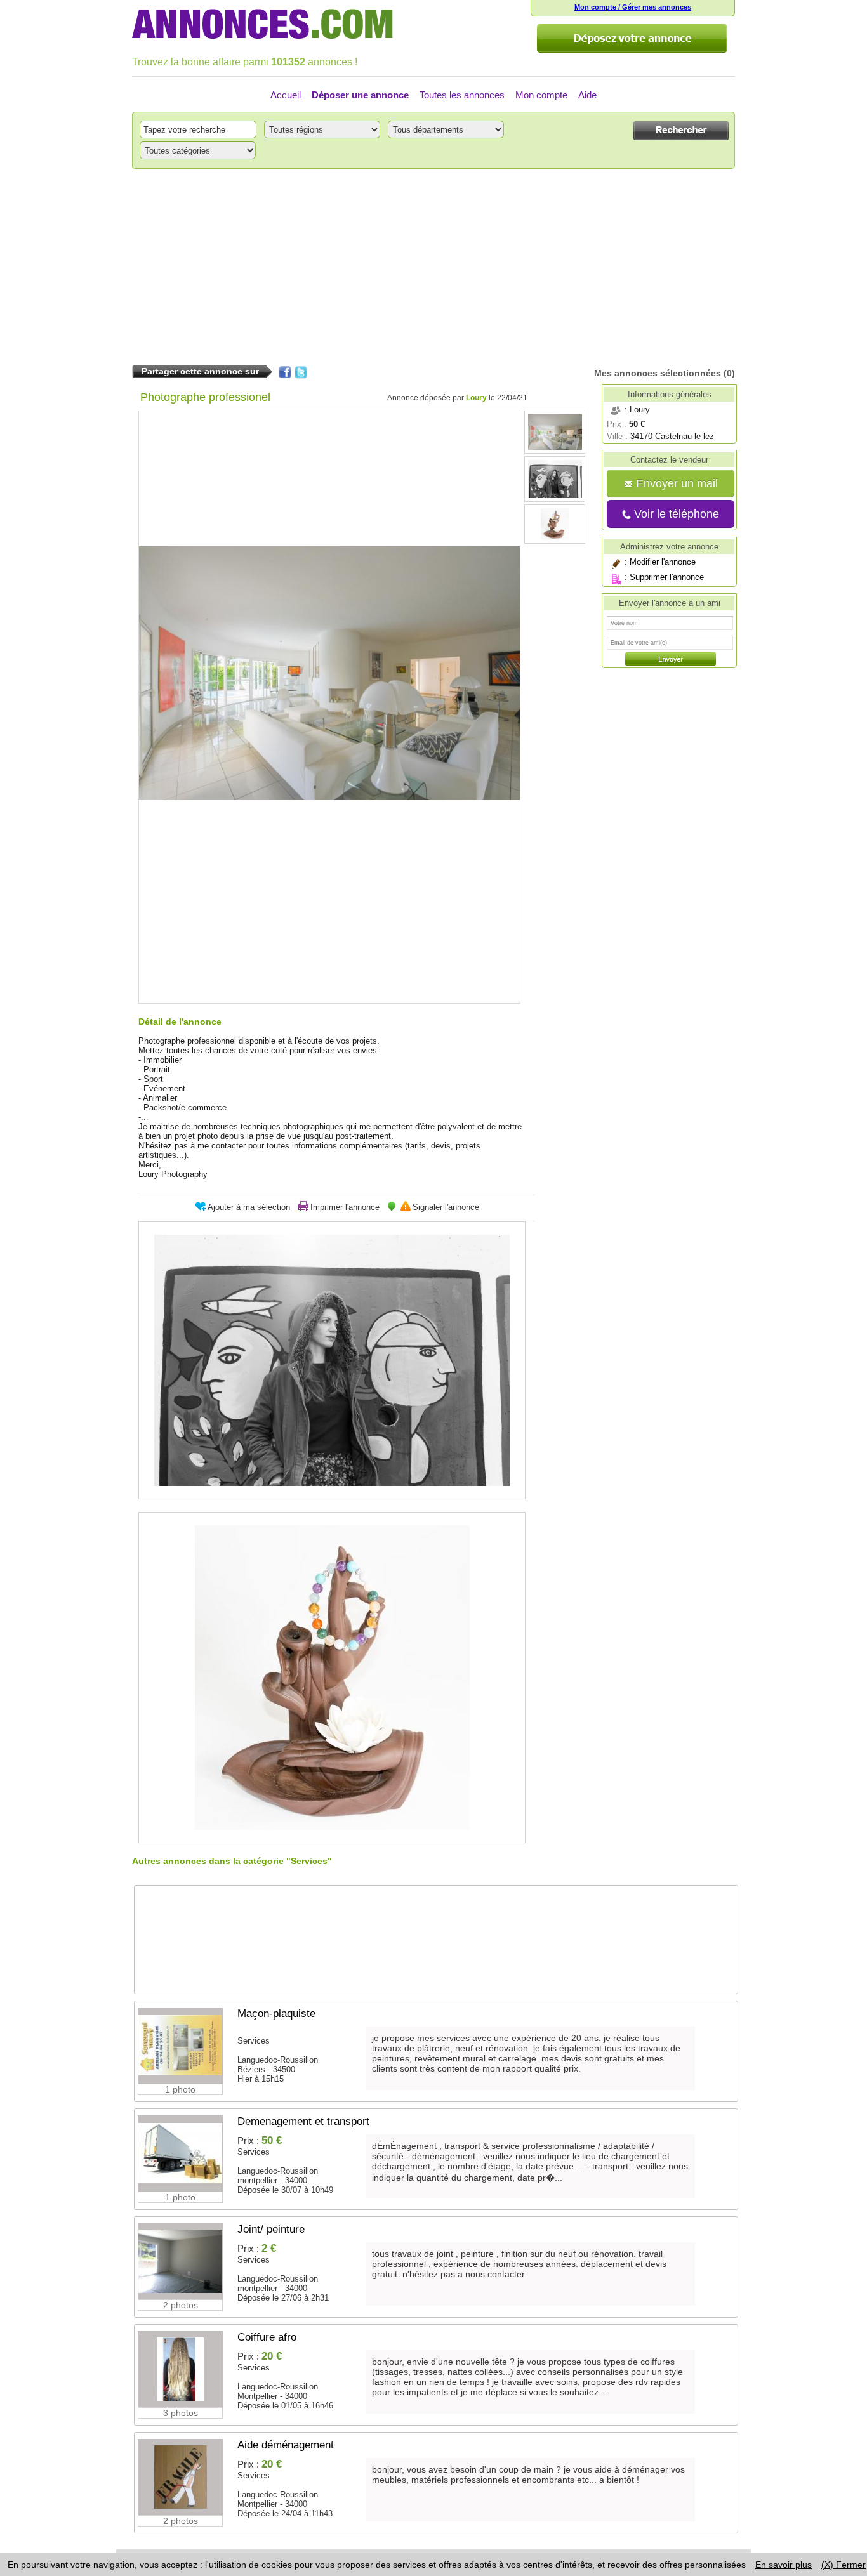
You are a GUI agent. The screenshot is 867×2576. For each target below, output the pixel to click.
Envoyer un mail (675, 483)
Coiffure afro (267, 2337)
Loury (476, 398)
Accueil (286, 95)
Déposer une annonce (360, 95)
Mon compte (541, 95)
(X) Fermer (844, 2565)
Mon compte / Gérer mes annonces (633, 7)
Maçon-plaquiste (276, 2014)
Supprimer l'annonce (667, 577)
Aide (587, 95)
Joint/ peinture (271, 2229)
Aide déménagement (286, 2445)
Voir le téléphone (675, 514)
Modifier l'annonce (663, 562)
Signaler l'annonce (446, 1207)
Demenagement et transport (303, 2121)
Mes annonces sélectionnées (658, 373)
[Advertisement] (433, 267)
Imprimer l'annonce (345, 1207)
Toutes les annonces (462, 95)
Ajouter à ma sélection (249, 1207)
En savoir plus (784, 2565)
